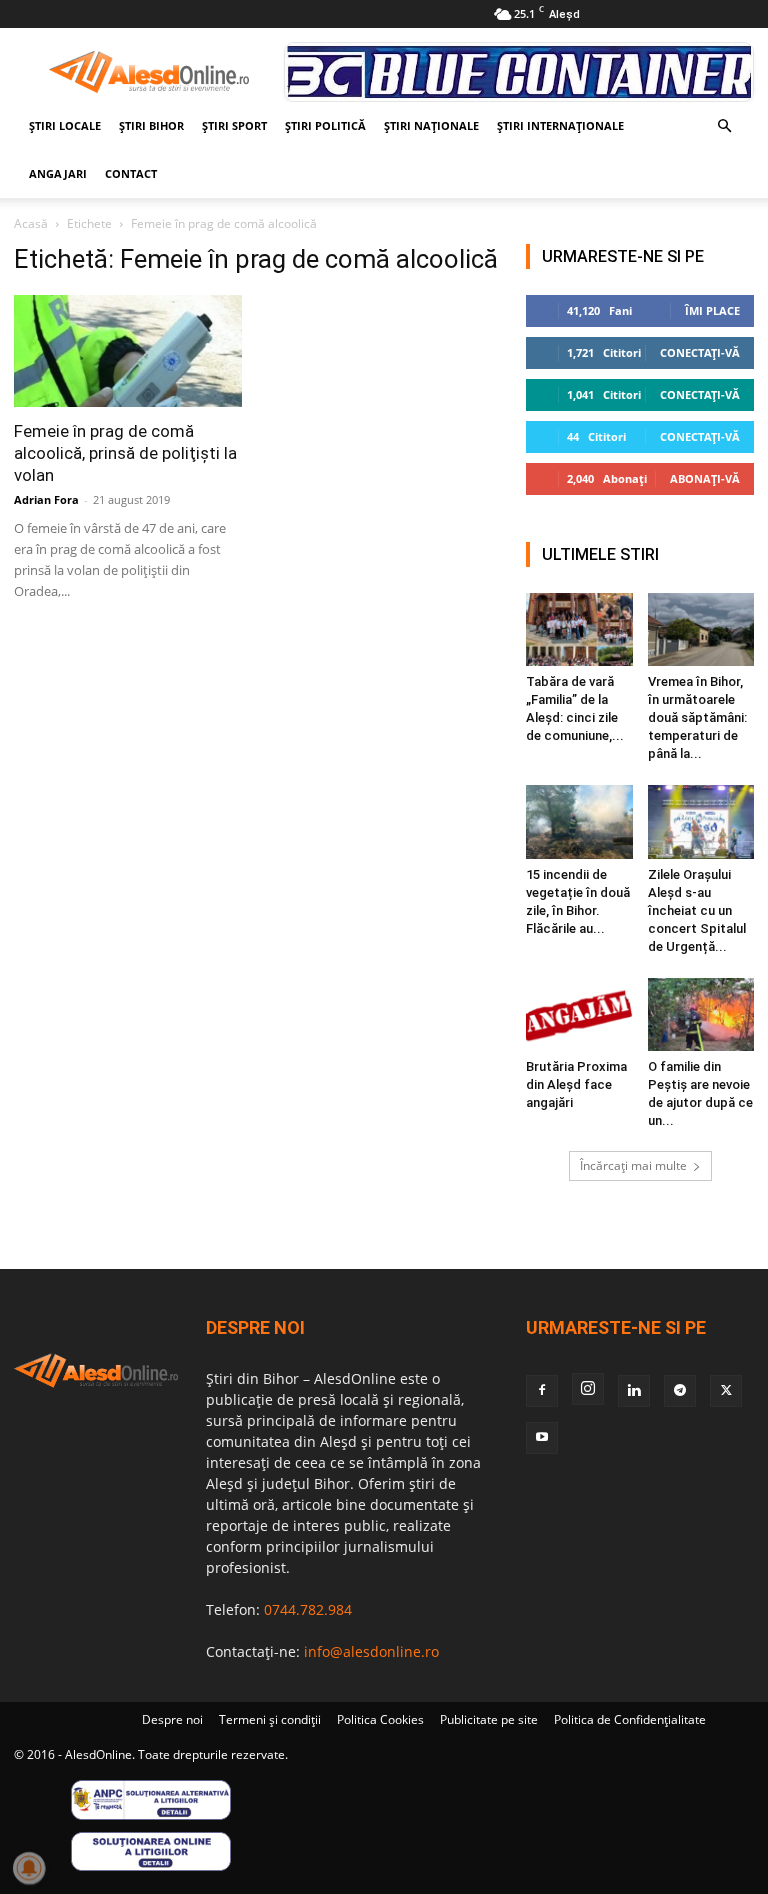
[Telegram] (680, 1391)
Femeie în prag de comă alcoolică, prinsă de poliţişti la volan (125, 453)
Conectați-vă (700, 352)
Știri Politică (325, 125)
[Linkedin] (634, 1391)
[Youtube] (542, 1438)
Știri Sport (234, 125)
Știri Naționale (431, 125)
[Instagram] (588, 1389)
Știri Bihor (151, 125)
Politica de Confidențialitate (630, 1719)
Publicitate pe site (489, 1719)
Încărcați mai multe (633, 1165)
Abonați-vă (705, 478)
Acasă (31, 223)
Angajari (58, 173)
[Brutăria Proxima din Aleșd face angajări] (579, 1014)
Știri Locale (65, 125)
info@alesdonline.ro (371, 1651)
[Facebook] (542, 1391)
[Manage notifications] (29, 1868)
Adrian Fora (46, 499)
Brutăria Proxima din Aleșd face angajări (576, 1084)
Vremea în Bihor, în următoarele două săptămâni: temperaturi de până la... (697, 717)
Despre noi (172, 1719)
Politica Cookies (380, 1719)
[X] (726, 1391)
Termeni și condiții (270, 1719)
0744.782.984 (308, 1609)
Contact (131, 173)
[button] (724, 126)
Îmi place (712, 310)
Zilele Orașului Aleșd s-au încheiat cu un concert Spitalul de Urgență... (697, 910)
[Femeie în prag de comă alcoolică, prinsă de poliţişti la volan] (128, 351)
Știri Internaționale (560, 125)
